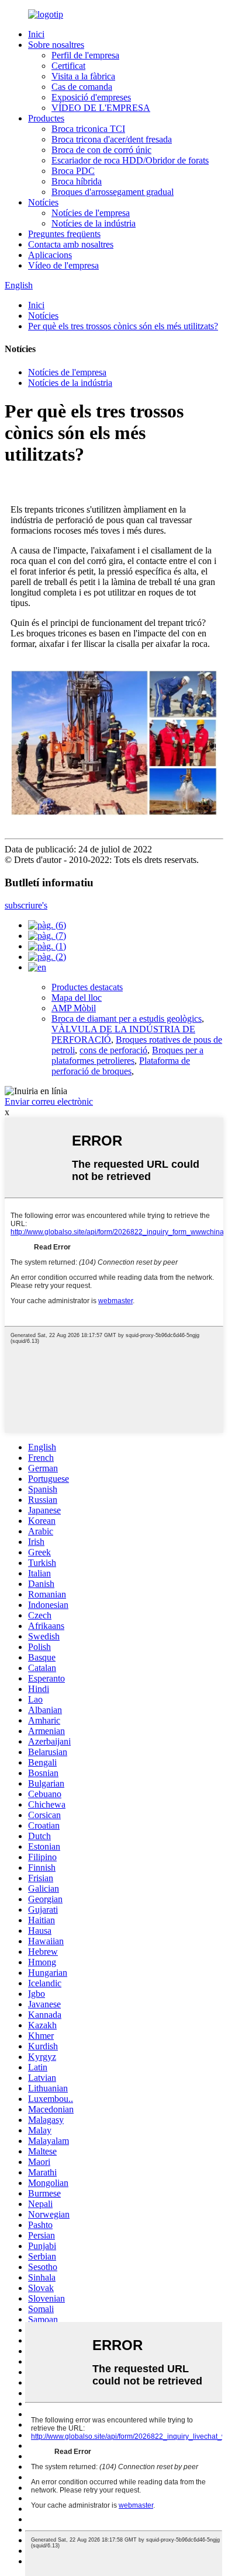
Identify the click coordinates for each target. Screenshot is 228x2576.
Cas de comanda (82, 87)
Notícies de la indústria (94, 223)
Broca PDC (73, 171)
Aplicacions (50, 255)
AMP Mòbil (74, 1008)
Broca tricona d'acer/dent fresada (112, 139)
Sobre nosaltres (56, 45)
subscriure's (26, 905)
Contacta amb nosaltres (71, 244)
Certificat (68, 66)
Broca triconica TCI (88, 129)
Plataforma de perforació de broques (121, 1066)
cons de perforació (113, 1050)
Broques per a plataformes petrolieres (127, 1055)
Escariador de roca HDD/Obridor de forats (130, 160)
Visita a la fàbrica (83, 76)
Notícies (43, 202)
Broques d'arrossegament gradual (113, 192)
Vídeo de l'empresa (63, 265)
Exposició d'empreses (91, 97)
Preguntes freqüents (64, 234)
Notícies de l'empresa (91, 213)
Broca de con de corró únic (101, 150)
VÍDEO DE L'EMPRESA (101, 108)
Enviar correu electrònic (49, 1101)
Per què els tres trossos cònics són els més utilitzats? (123, 326)
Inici (36, 34)
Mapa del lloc (77, 998)
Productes (46, 118)
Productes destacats (87, 987)
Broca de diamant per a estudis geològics (127, 1019)
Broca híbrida (77, 181)
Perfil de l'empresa (85, 55)
